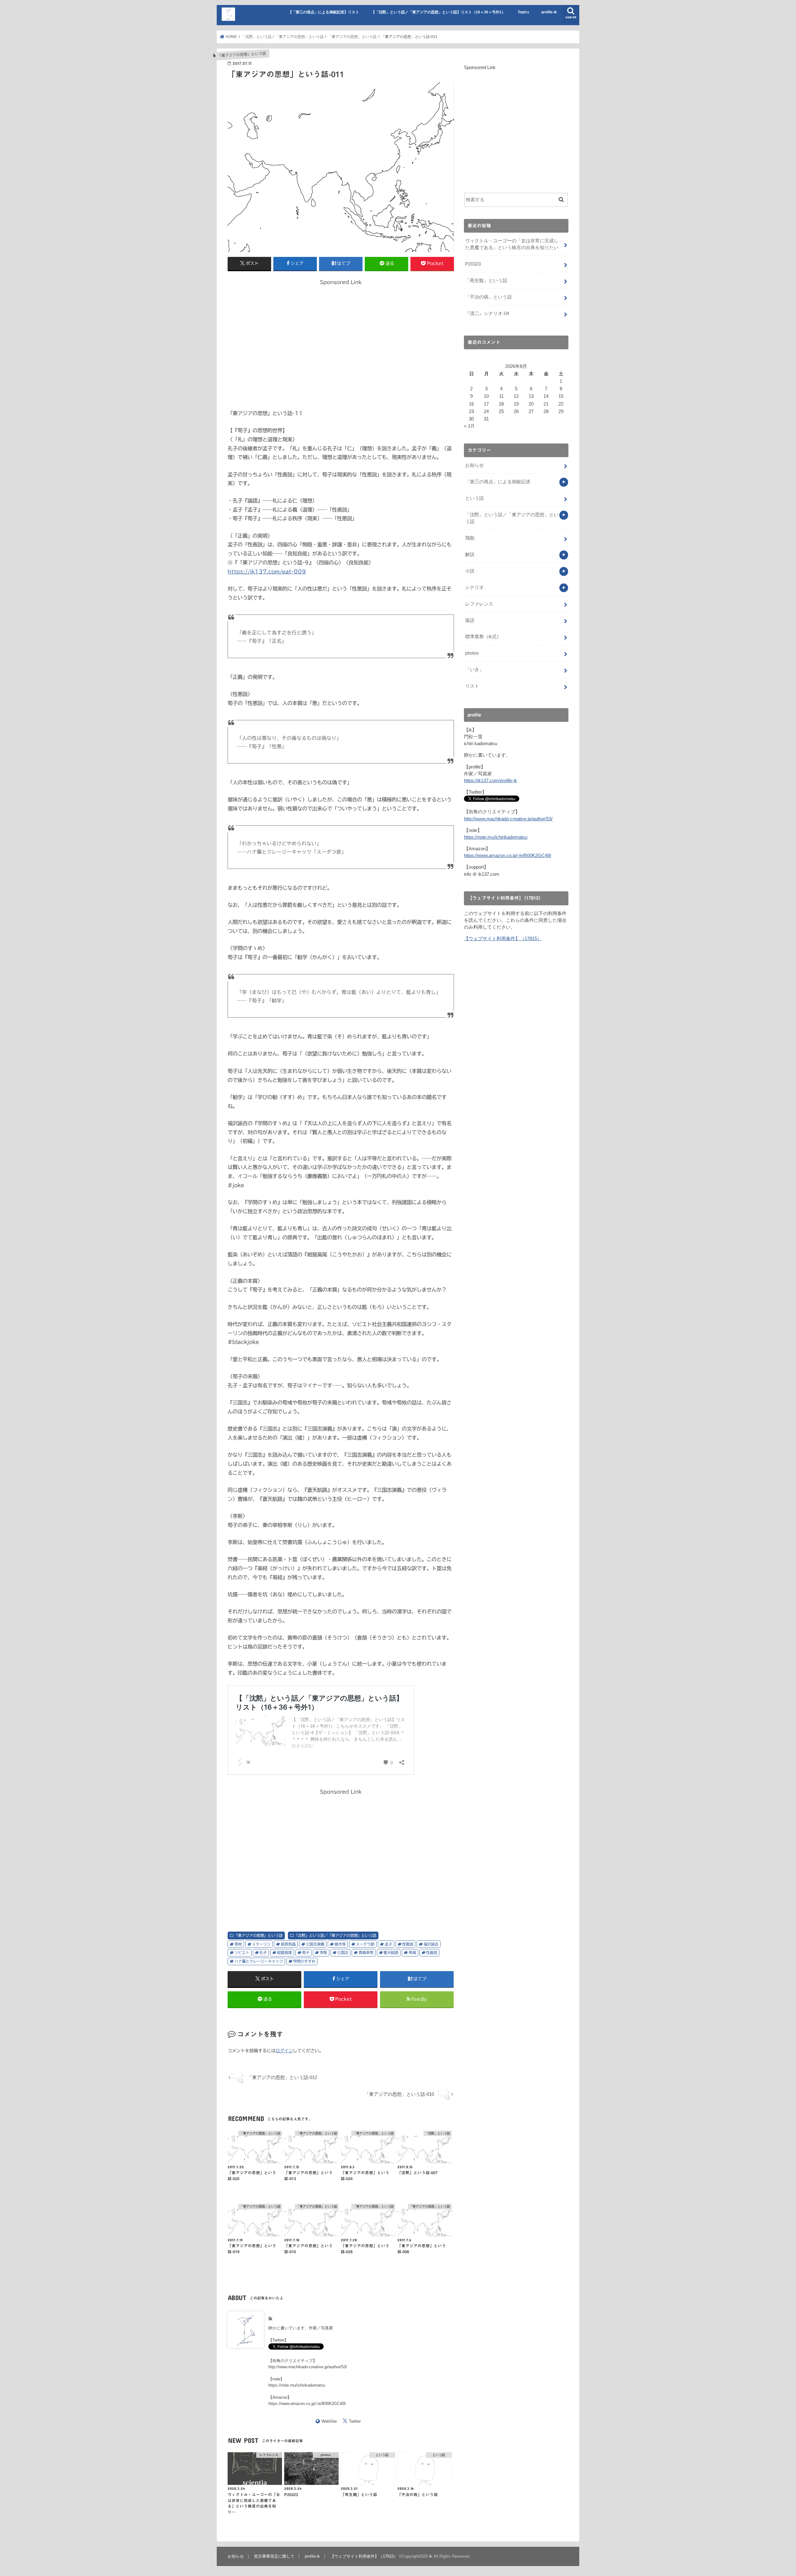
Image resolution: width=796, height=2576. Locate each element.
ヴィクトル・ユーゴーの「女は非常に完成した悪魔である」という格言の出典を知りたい (512, 244)
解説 (470, 555)
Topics (523, 12)
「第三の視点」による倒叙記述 (498, 482)
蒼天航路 (391, 1952)
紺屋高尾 (285, 1952)
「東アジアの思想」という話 (258, 1935)
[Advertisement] (341, 347)
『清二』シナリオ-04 (487, 313)
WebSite (329, 2421)
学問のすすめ (304, 1961)
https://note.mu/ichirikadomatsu (297, 2385)
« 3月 (469, 426)
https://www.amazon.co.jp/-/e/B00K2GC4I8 (307, 2404)
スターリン (261, 1944)
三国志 (343, 1952)
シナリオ (474, 587)
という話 (474, 498)
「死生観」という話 (486, 281)
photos (472, 653)
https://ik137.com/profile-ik (491, 781)
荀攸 (238, 1944)
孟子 (388, 1944)
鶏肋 (470, 538)
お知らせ (474, 465)
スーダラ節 (365, 1944)
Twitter (355, 2421)
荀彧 (412, 1952)
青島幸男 (366, 1952)
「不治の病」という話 (488, 297)
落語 (470, 620)
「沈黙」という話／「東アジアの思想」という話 (335, 1935)
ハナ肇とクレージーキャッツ (259, 1961)
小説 (470, 571)
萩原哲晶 (288, 1944)
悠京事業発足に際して (274, 2556)
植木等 (340, 1944)
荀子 (306, 1952)
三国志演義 (315, 1944)
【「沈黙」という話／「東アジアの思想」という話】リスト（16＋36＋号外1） (438, 12)
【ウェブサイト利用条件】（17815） (503, 939)
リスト (472, 686)
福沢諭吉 (431, 1944)
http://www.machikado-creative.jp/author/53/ (308, 2367)
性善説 (432, 1952)
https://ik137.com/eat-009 (267, 571)
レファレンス (479, 604)
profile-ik (549, 12)
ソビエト (242, 1952)
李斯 (323, 1952)
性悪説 (408, 1944)
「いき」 (474, 670)
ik (270, 2318)
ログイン (284, 2051)
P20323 (473, 264)
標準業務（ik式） (483, 637)
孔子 (263, 1952)
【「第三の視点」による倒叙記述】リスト (324, 12)
